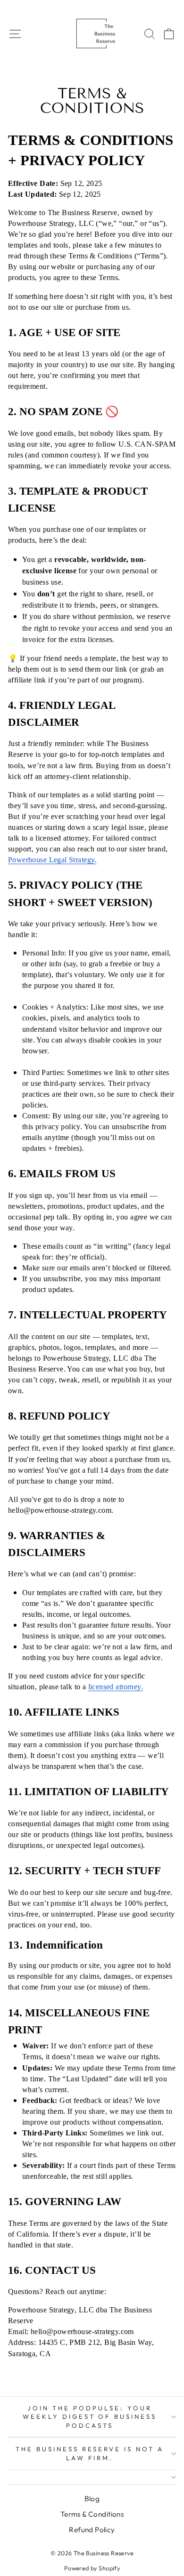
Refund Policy (92, 2530)
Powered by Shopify (92, 2568)
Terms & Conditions (92, 2514)
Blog (92, 2499)
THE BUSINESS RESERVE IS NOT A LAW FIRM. (90, 2453)
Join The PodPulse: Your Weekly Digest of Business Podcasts (90, 2417)
